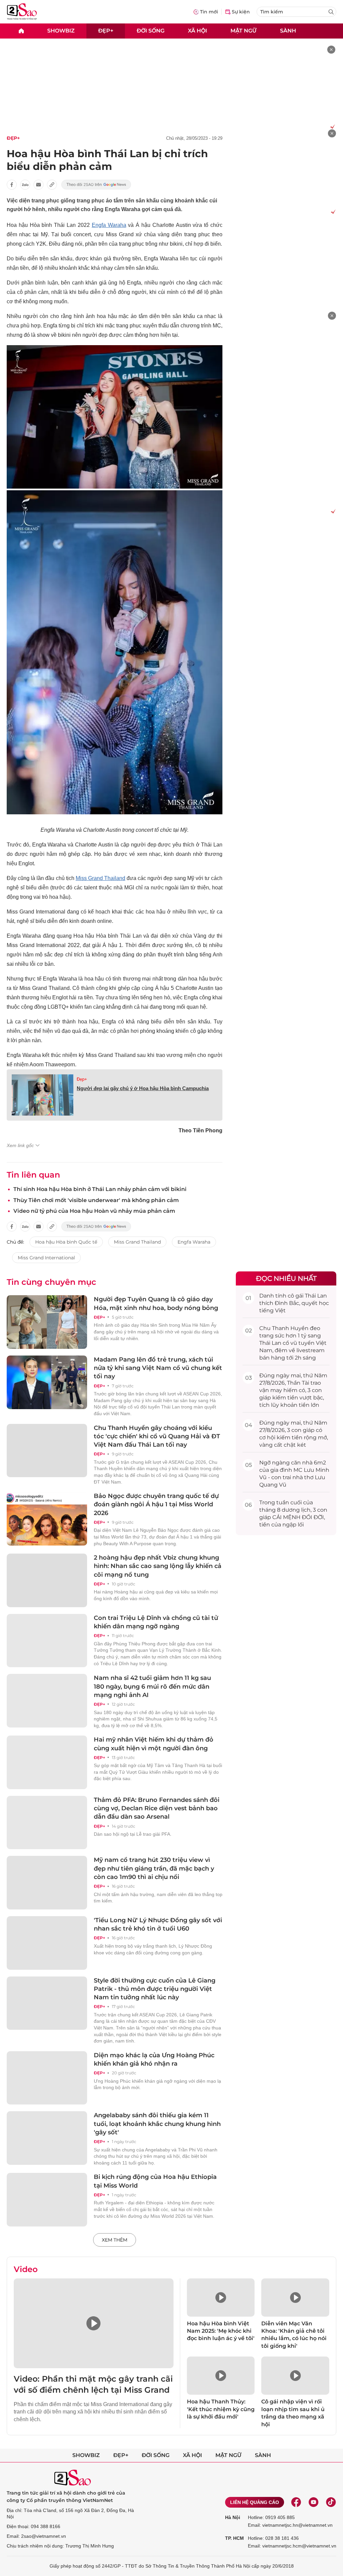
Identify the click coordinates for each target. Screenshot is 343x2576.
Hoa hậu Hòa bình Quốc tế (66, 1242)
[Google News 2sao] (96, 185)
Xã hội (197, 31)
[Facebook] (296, 2502)
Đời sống (151, 31)
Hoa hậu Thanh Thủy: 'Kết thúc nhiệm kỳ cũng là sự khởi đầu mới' (221, 2409)
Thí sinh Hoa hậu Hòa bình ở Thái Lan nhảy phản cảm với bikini (100, 1189)
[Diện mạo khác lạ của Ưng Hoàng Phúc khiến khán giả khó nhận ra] (47, 2078)
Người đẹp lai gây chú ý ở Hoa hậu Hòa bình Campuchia (143, 1088)
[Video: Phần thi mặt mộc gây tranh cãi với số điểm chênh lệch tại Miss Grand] (94, 2323)
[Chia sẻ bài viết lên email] (39, 185)
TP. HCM (234, 2538)
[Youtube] (314, 2502)
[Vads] (331, 126)
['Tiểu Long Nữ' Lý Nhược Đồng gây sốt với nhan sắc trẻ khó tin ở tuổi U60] (47, 1943)
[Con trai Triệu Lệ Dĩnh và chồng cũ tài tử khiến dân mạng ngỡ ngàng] (47, 1641)
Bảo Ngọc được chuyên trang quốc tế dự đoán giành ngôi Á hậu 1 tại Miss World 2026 (156, 1504)
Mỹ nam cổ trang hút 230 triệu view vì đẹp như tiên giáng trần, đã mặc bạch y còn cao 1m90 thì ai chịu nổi (154, 1868)
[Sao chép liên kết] (52, 185)
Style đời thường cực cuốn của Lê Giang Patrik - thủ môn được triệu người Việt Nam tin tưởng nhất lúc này (155, 1989)
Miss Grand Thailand (100, 878)
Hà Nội (233, 2517)
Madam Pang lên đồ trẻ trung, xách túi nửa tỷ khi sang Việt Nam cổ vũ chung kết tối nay (158, 1368)
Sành (288, 31)
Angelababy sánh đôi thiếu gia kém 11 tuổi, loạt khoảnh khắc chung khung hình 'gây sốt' (157, 2124)
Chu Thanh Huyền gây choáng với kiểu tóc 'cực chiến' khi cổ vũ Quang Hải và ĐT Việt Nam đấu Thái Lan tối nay (157, 1436)
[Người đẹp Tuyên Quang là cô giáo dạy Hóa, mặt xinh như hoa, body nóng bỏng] (47, 1322)
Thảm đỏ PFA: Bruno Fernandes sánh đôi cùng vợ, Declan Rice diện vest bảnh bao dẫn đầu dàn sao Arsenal (157, 1808)
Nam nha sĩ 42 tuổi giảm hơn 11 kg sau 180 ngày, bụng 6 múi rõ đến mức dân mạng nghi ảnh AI (152, 1686)
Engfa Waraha (109, 225)
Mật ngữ (244, 31)
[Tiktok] (331, 2502)
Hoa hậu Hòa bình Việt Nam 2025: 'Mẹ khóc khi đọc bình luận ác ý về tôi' (221, 2331)
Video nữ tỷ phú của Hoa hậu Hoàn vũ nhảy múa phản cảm (94, 1211)
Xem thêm (115, 2240)
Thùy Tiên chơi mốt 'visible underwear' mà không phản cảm (96, 1200)
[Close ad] (331, 50)
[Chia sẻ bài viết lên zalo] (25, 185)
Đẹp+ (106, 31)
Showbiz (61, 31)
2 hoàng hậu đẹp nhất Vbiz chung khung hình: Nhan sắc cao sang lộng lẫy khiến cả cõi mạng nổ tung (158, 1566)
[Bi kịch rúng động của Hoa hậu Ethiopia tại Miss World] (47, 2200)
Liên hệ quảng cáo (255, 2502)
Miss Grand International (46, 1258)
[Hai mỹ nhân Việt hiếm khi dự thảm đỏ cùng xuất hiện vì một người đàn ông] (47, 1762)
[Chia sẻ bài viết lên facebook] (12, 185)
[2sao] (21, 31)
